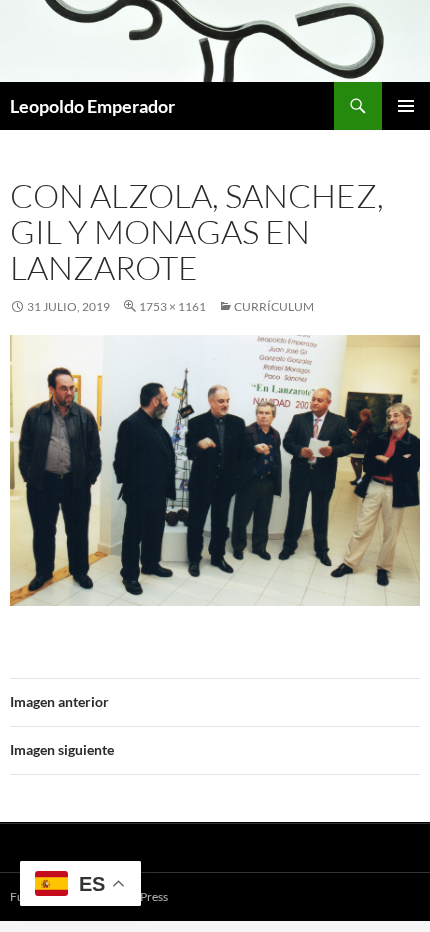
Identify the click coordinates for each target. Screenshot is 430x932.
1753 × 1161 (172, 306)
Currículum (274, 306)
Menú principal (406, 106)
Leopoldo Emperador (92, 106)
